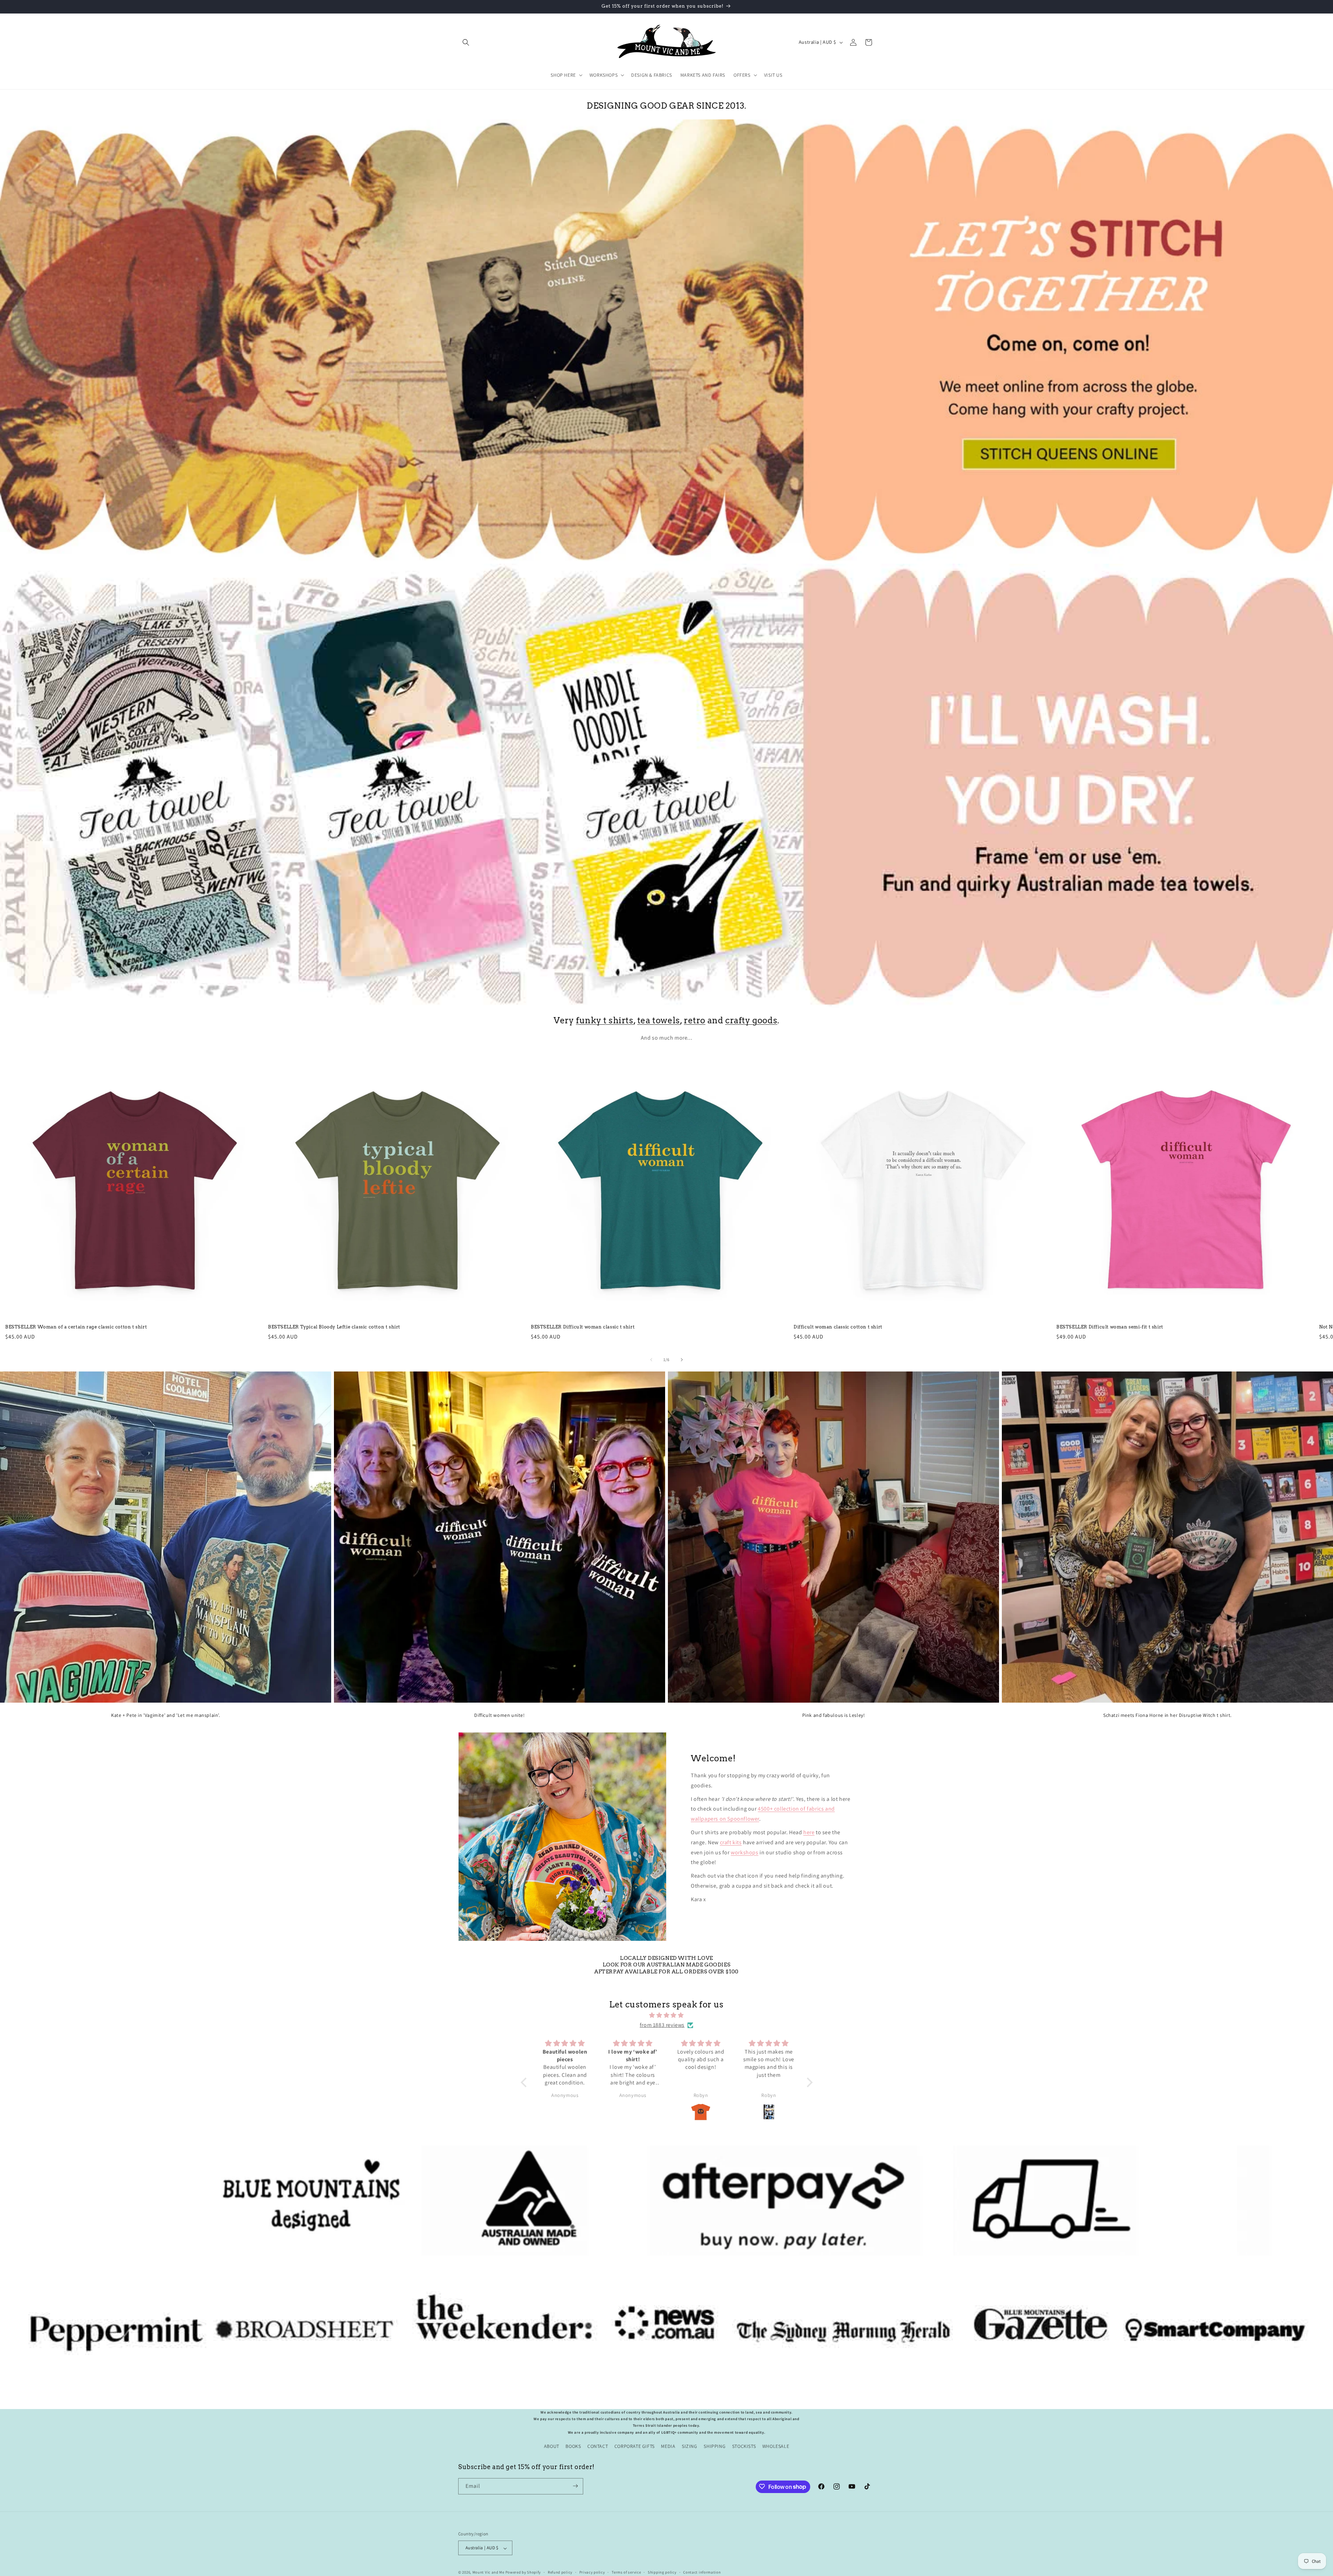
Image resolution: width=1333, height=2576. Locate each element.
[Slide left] (651, 1360)
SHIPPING (715, 2446)
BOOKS (573, 2446)
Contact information (702, 2572)
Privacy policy (592, 2572)
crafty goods (751, 1020)
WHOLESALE (776, 2446)
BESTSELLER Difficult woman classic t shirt (583, 1327)
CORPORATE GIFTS (635, 2446)
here (809, 1833)
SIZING (690, 2446)
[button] (466, 42)
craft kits (731, 1842)
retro (695, 1020)
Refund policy (560, 2572)
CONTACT (598, 2446)
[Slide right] (682, 1360)
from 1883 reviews (662, 2025)
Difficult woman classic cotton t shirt (838, 1327)
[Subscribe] (575, 2486)
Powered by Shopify (523, 2573)
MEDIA (668, 2446)
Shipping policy (662, 2572)
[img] (667, 2015)
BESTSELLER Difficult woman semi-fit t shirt (1110, 1327)
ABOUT (552, 2446)
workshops (744, 1852)
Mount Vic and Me (488, 2573)
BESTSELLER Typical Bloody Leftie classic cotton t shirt (334, 1327)
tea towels (659, 1020)
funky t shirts (605, 1020)
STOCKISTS (744, 2446)
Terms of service (626, 2572)
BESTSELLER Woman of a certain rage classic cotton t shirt (76, 1327)
